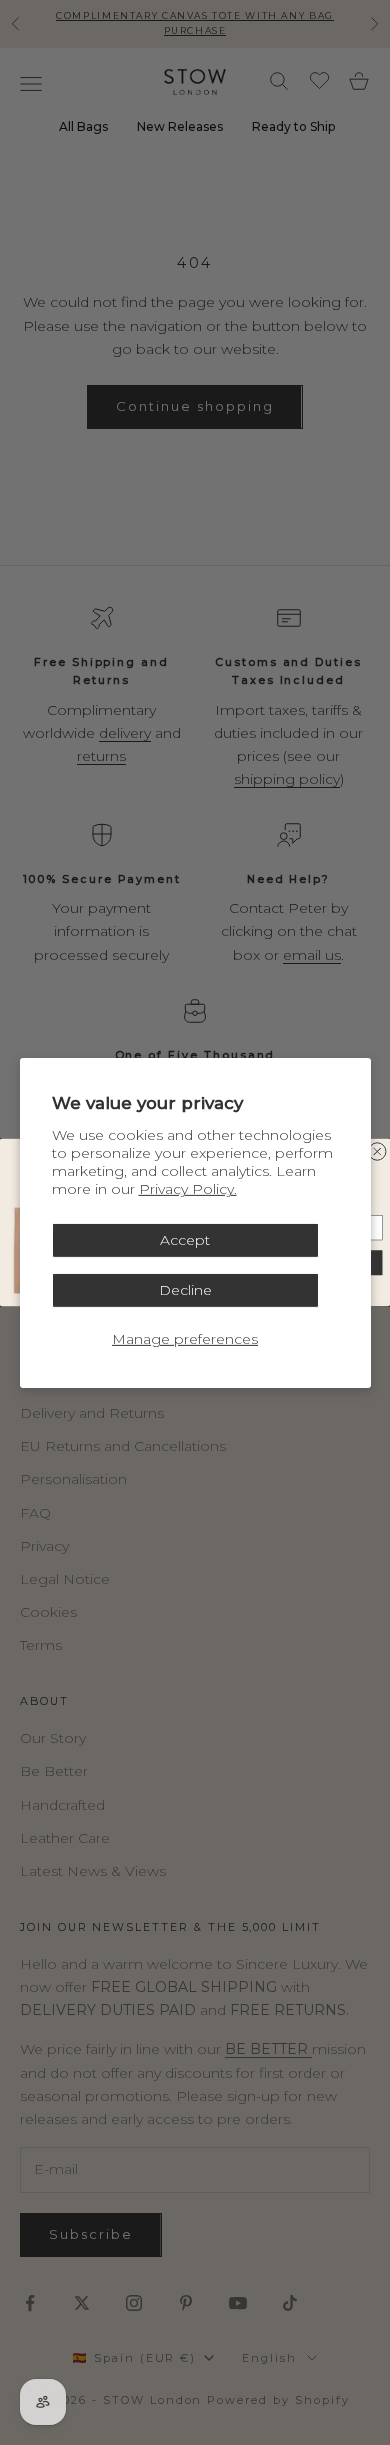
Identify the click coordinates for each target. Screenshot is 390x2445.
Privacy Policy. (188, 1189)
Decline (185, 1290)
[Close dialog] (378, 1152)
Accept (185, 1240)
